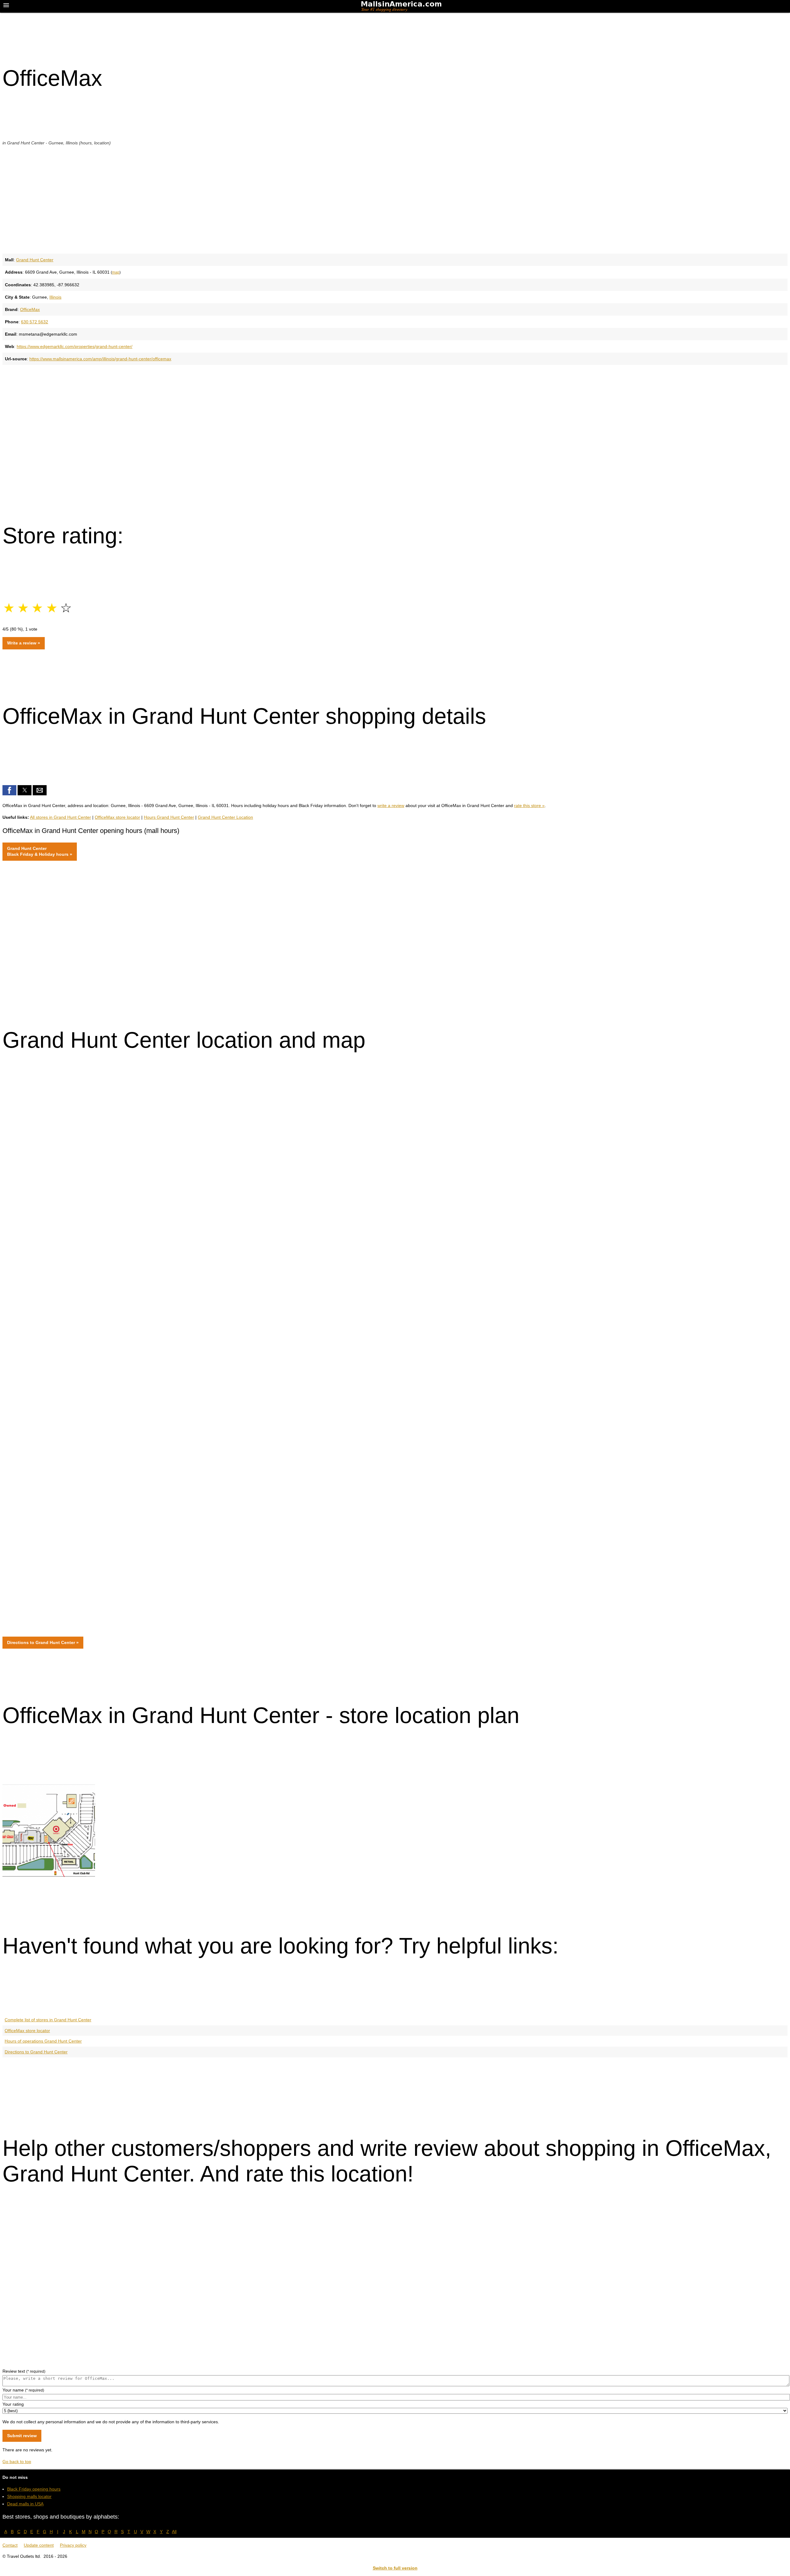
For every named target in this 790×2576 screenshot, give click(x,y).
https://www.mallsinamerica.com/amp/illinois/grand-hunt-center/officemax (100, 359)
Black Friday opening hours (34, 2489)
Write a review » (24, 643)
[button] (9, 790)
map (116, 272)
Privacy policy (73, 2545)
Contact (10, 2545)
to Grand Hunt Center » (43, 1642)
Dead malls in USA (25, 2504)
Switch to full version (395, 2568)
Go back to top (17, 2462)
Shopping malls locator (29, 2496)
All (174, 2532)
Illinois (55, 297)
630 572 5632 (35, 322)
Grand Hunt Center (35, 260)
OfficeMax (30, 309)
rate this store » (529, 806)
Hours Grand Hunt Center (169, 817)
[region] (395, 199)
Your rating (13, 2404)
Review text (24, 2371)
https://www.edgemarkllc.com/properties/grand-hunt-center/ (75, 346)
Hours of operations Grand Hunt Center (43, 2041)
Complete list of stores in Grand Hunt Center (48, 2020)
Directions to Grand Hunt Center (36, 2052)
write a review (391, 806)
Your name (23, 2390)
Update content (39, 2545)
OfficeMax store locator (117, 817)
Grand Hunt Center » (40, 851)
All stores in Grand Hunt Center (60, 817)
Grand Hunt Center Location (225, 817)
